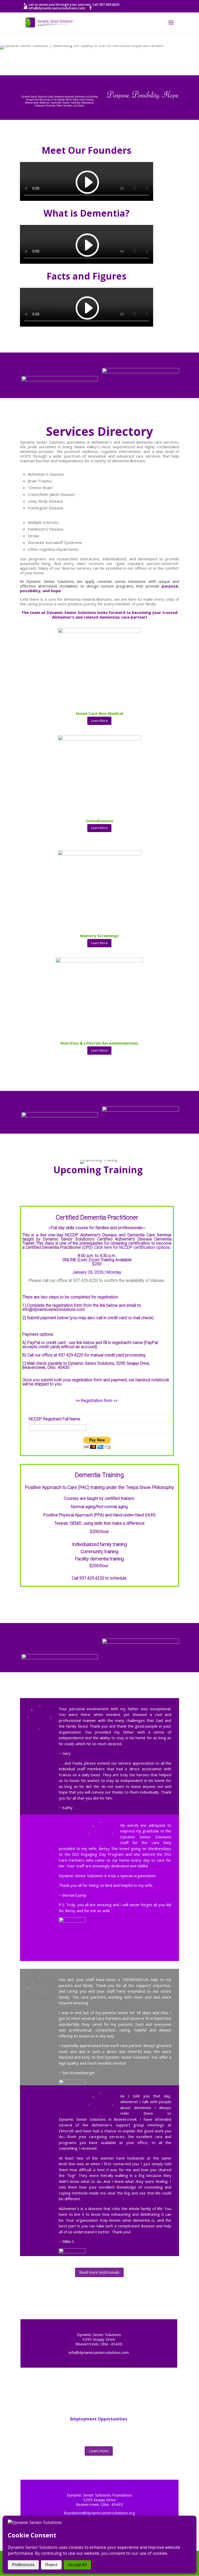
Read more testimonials (99, 2272)
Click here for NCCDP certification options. (133, 1247)
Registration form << (99, 1401)
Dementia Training (99, 1475)
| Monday (112, 1272)
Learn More (99, 721)
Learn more (99, 2451)
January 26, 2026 (88, 1272)
